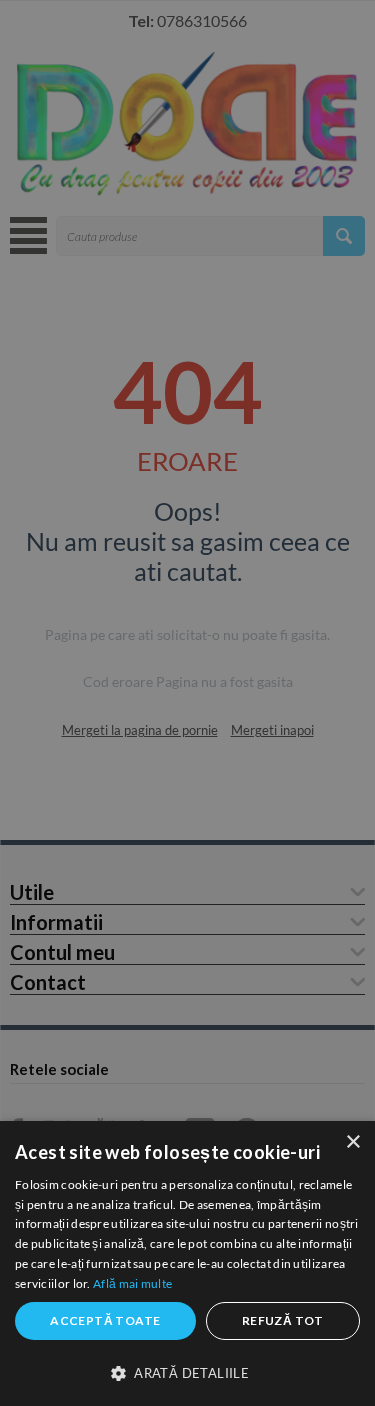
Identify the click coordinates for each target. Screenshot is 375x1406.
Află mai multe (132, 1283)
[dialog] (187, 1263)
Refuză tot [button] (283, 1320)
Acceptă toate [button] (105, 1320)
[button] (187, 1372)
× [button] (352, 1142)
